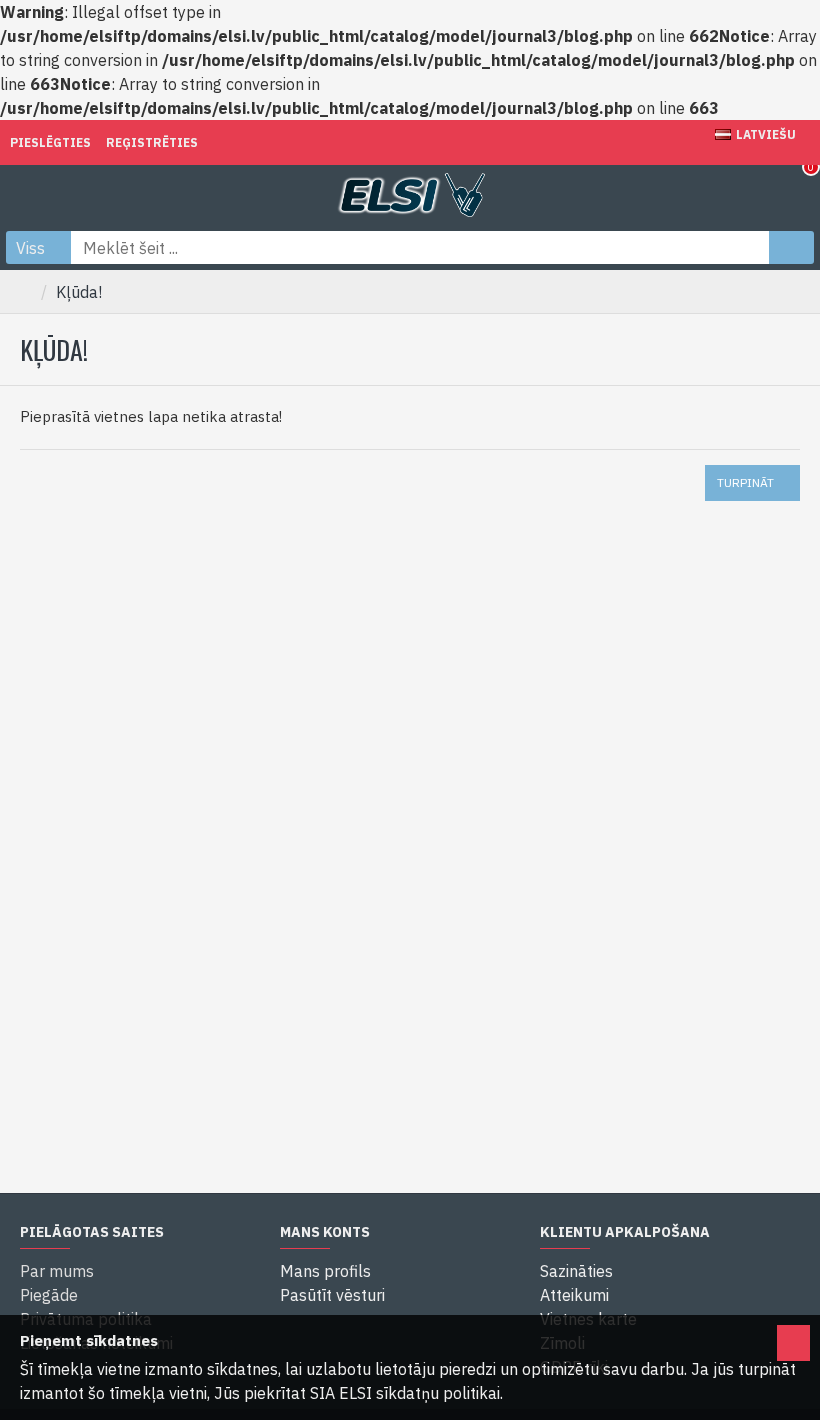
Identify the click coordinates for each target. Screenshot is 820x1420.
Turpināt (745, 482)
